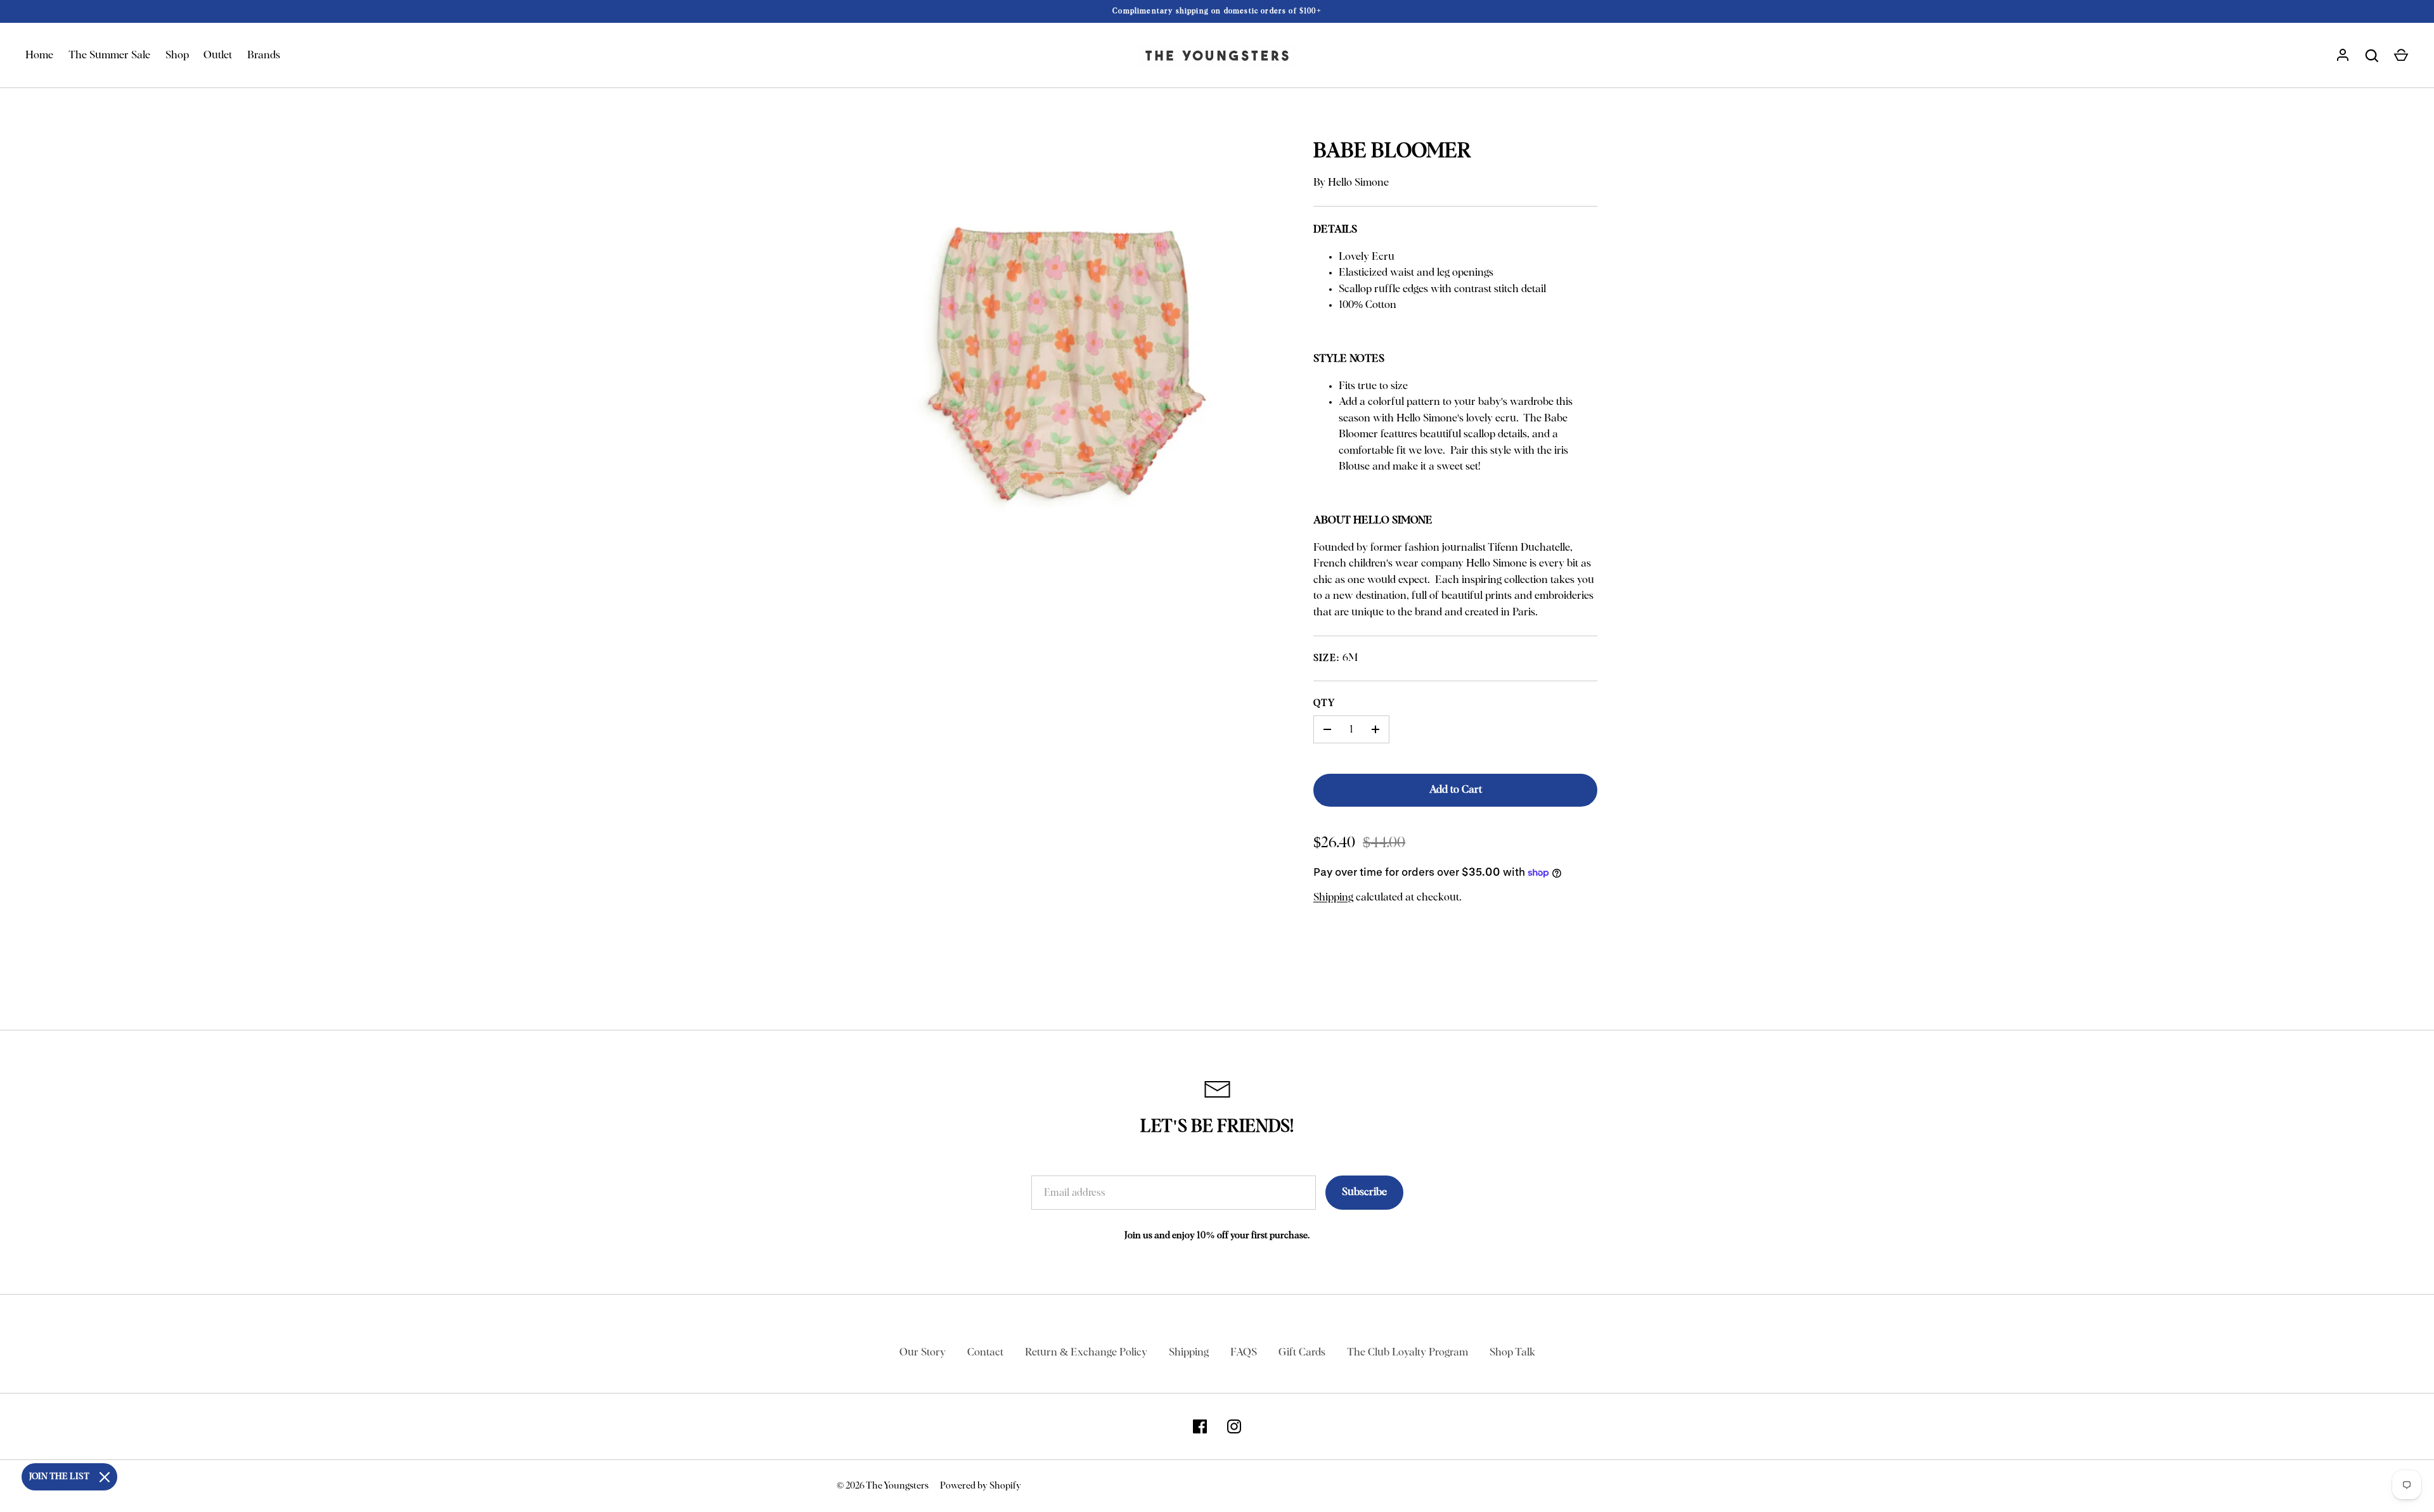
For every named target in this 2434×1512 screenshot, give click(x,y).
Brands (264, 55)
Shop (177, 55)
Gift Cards (1302, 1353)
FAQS (1244, 1353)
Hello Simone (1358, 183)
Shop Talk (1512, 1353)
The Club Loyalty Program (1407, 1353)
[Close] (105, 1477)
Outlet (218, 55)
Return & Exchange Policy (1086, 1353)
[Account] (2343, 56)
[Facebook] (1200, 1426)
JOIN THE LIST (59, 1477)
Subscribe (1364, 1192)
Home (39, 55)
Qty (1324, 703)
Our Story (923, 1353)
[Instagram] (1234, 1426)
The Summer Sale (109, 55)
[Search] (2372, 56)
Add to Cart (1456, 790)
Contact (985, 1353)
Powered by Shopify (981, 1486)
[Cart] (2401, 56)
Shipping (1333, 898)
